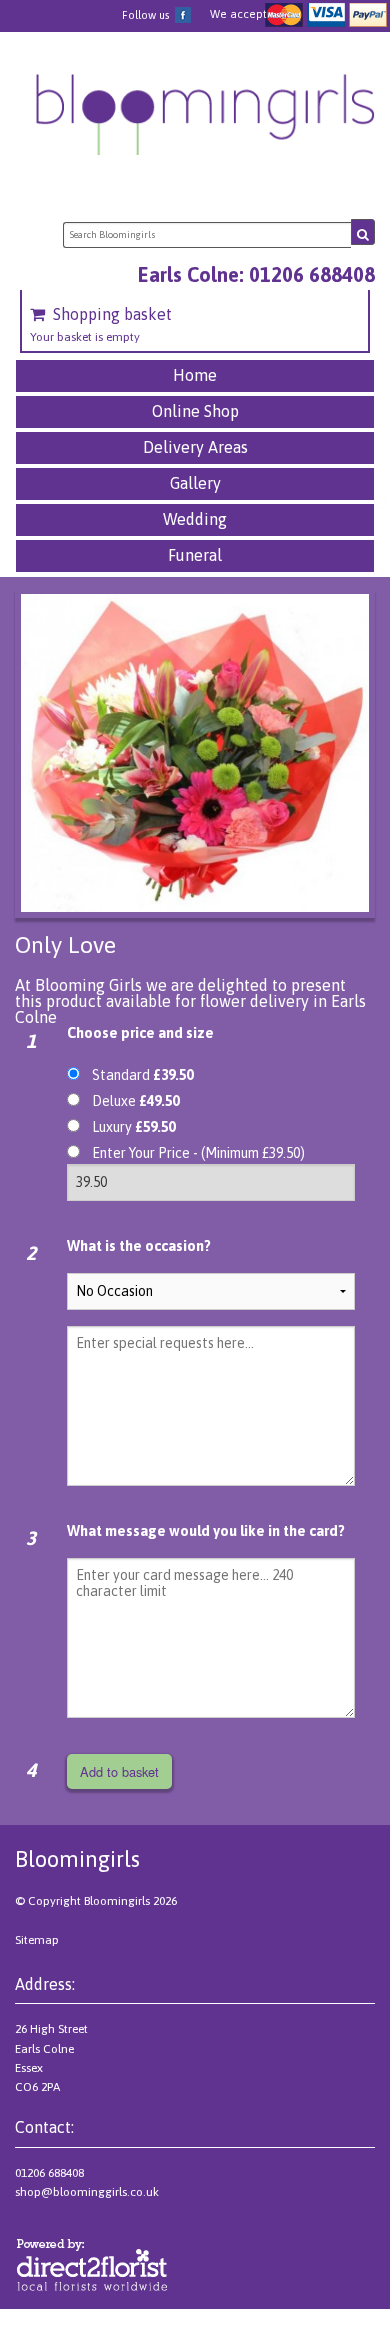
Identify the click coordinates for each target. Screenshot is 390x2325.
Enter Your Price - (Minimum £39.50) (198, 1153)
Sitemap (37, 1940)
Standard (142, 1075)
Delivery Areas (195, 447)
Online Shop (195, 411)
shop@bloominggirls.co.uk (87, 2192)
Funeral (195, 555)
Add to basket (119, 1771)
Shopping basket (112, 314)
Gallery (195, 483)
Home (195, 375)
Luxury (133, 1127)
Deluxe (135, 1101)
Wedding (195, 519)
